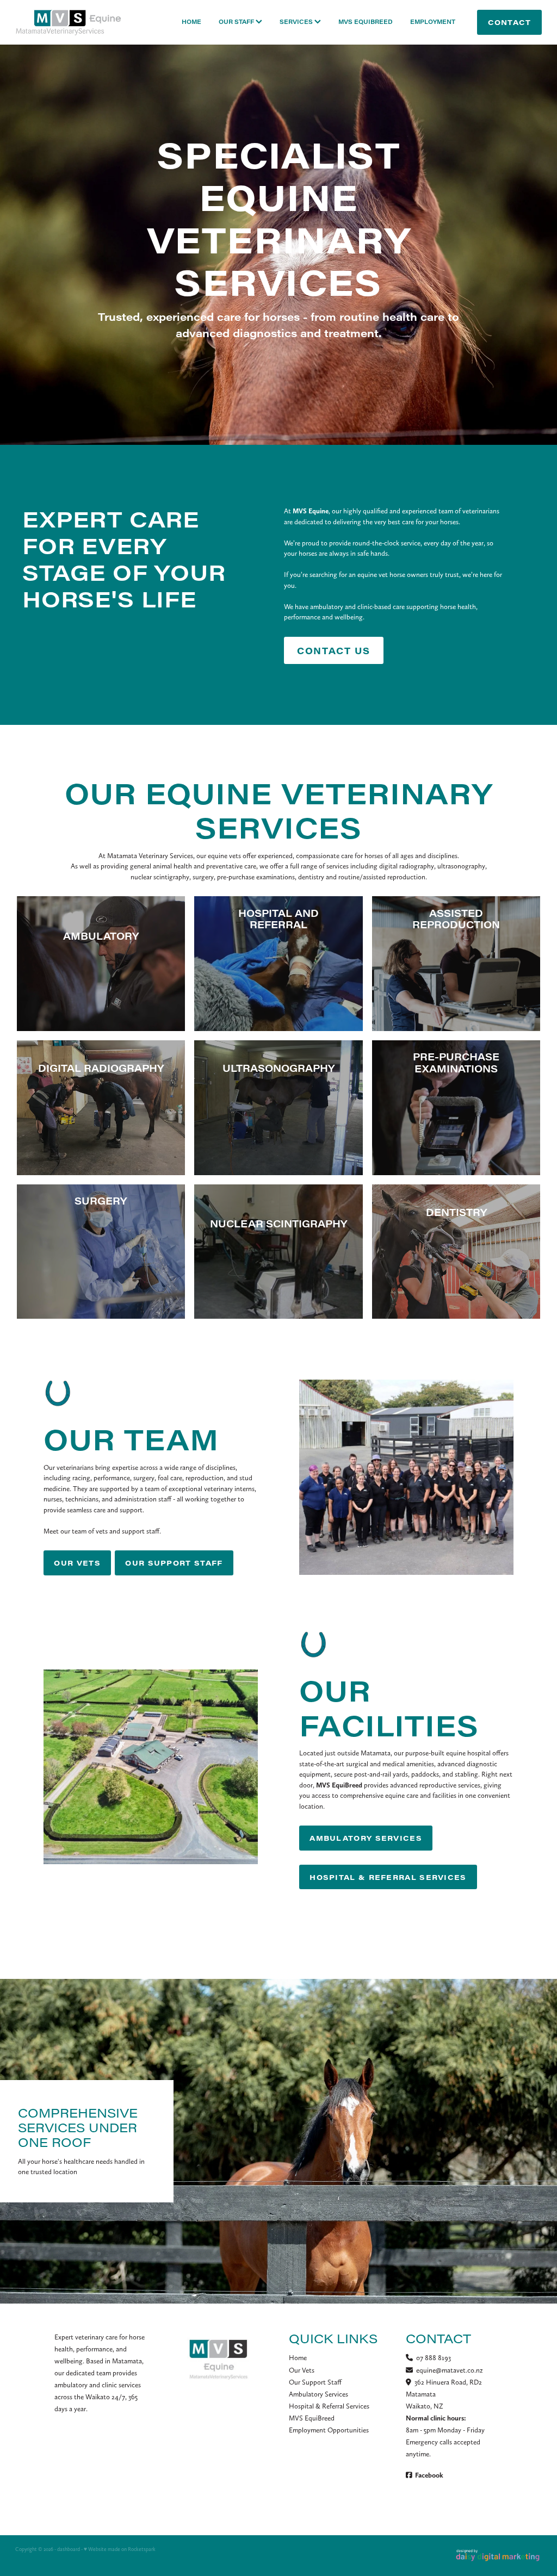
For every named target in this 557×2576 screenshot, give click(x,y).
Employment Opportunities (329, 2430)
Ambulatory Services (318, 2394)
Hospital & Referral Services (329, 2406)
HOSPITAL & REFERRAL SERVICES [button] (388, 1877)
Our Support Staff (315, 2382)
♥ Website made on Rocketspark (120, 2549)
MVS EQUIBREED (366, 22)
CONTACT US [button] (333, 650)
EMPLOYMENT (433, 22)
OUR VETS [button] (77, 1563)
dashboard (69, 2549)
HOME (191, 22)
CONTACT (510, 22)
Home (298, 2358)
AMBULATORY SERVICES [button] (366, 1838)
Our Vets (302, 2370)
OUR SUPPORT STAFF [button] (174, 1563)
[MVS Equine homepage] (68, 23)
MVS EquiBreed (312, 2418)
